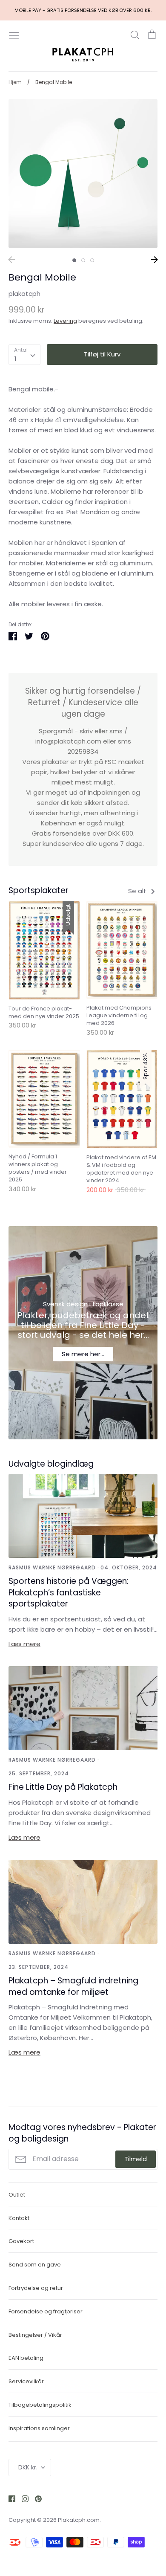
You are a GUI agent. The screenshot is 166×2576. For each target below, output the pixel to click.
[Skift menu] (14, 35)
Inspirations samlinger (39, 2428)
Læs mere (24, 1644)
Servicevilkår (26, 2381)
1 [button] (74, 260)
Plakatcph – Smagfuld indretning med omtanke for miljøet (73, 1986)
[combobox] (24, 355)
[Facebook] (9, 2498)
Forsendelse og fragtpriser (46, 2311)
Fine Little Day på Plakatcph (63, 1787)
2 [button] (83, 260)
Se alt (138, 891)
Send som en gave (35, 2265)
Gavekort (21, 2241)
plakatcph (24, 294)
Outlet (17, 2195)
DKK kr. (28, 2467)
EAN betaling (26, 2358)
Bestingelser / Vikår (35, 2335)
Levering (65, 321)
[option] (83, 174)
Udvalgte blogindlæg (51, 1464)
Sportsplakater (39, 890)
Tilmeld (136, 2159)
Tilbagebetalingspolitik (40, 2405)
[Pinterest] (35, 2498)
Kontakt (19, 2218)
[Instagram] (22, 2498)
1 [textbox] (16, 359)
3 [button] (92, 260)
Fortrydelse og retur (36, 2288)
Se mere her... (83, 1354)
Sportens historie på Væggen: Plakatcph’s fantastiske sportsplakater (69, 1592)
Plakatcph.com (79, 2520)
